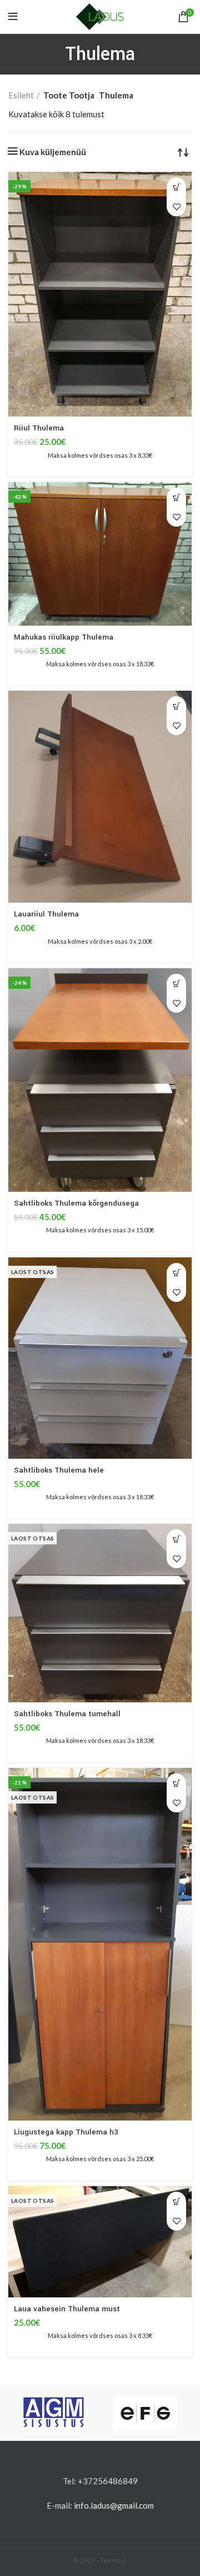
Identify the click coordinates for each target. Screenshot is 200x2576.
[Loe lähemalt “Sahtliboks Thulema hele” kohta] (176, 1273)
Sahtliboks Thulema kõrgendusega (76, 1203)
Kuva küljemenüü (53, 152)
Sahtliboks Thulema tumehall (67, 1714)
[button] (176, 187)
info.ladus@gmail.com (114, 2505)
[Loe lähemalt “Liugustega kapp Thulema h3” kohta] (176, 1783)
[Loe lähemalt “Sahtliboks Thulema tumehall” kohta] (176, 1539)
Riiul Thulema (39, 428)
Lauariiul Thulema (46, 914)
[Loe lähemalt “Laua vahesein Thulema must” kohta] (176, 2201)
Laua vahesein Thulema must (67, 2309)
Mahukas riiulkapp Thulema (64, 637)
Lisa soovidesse (176, 207)
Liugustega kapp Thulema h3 (66, 2132)
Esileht (21, 95)
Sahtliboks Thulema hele (59, 1470)
